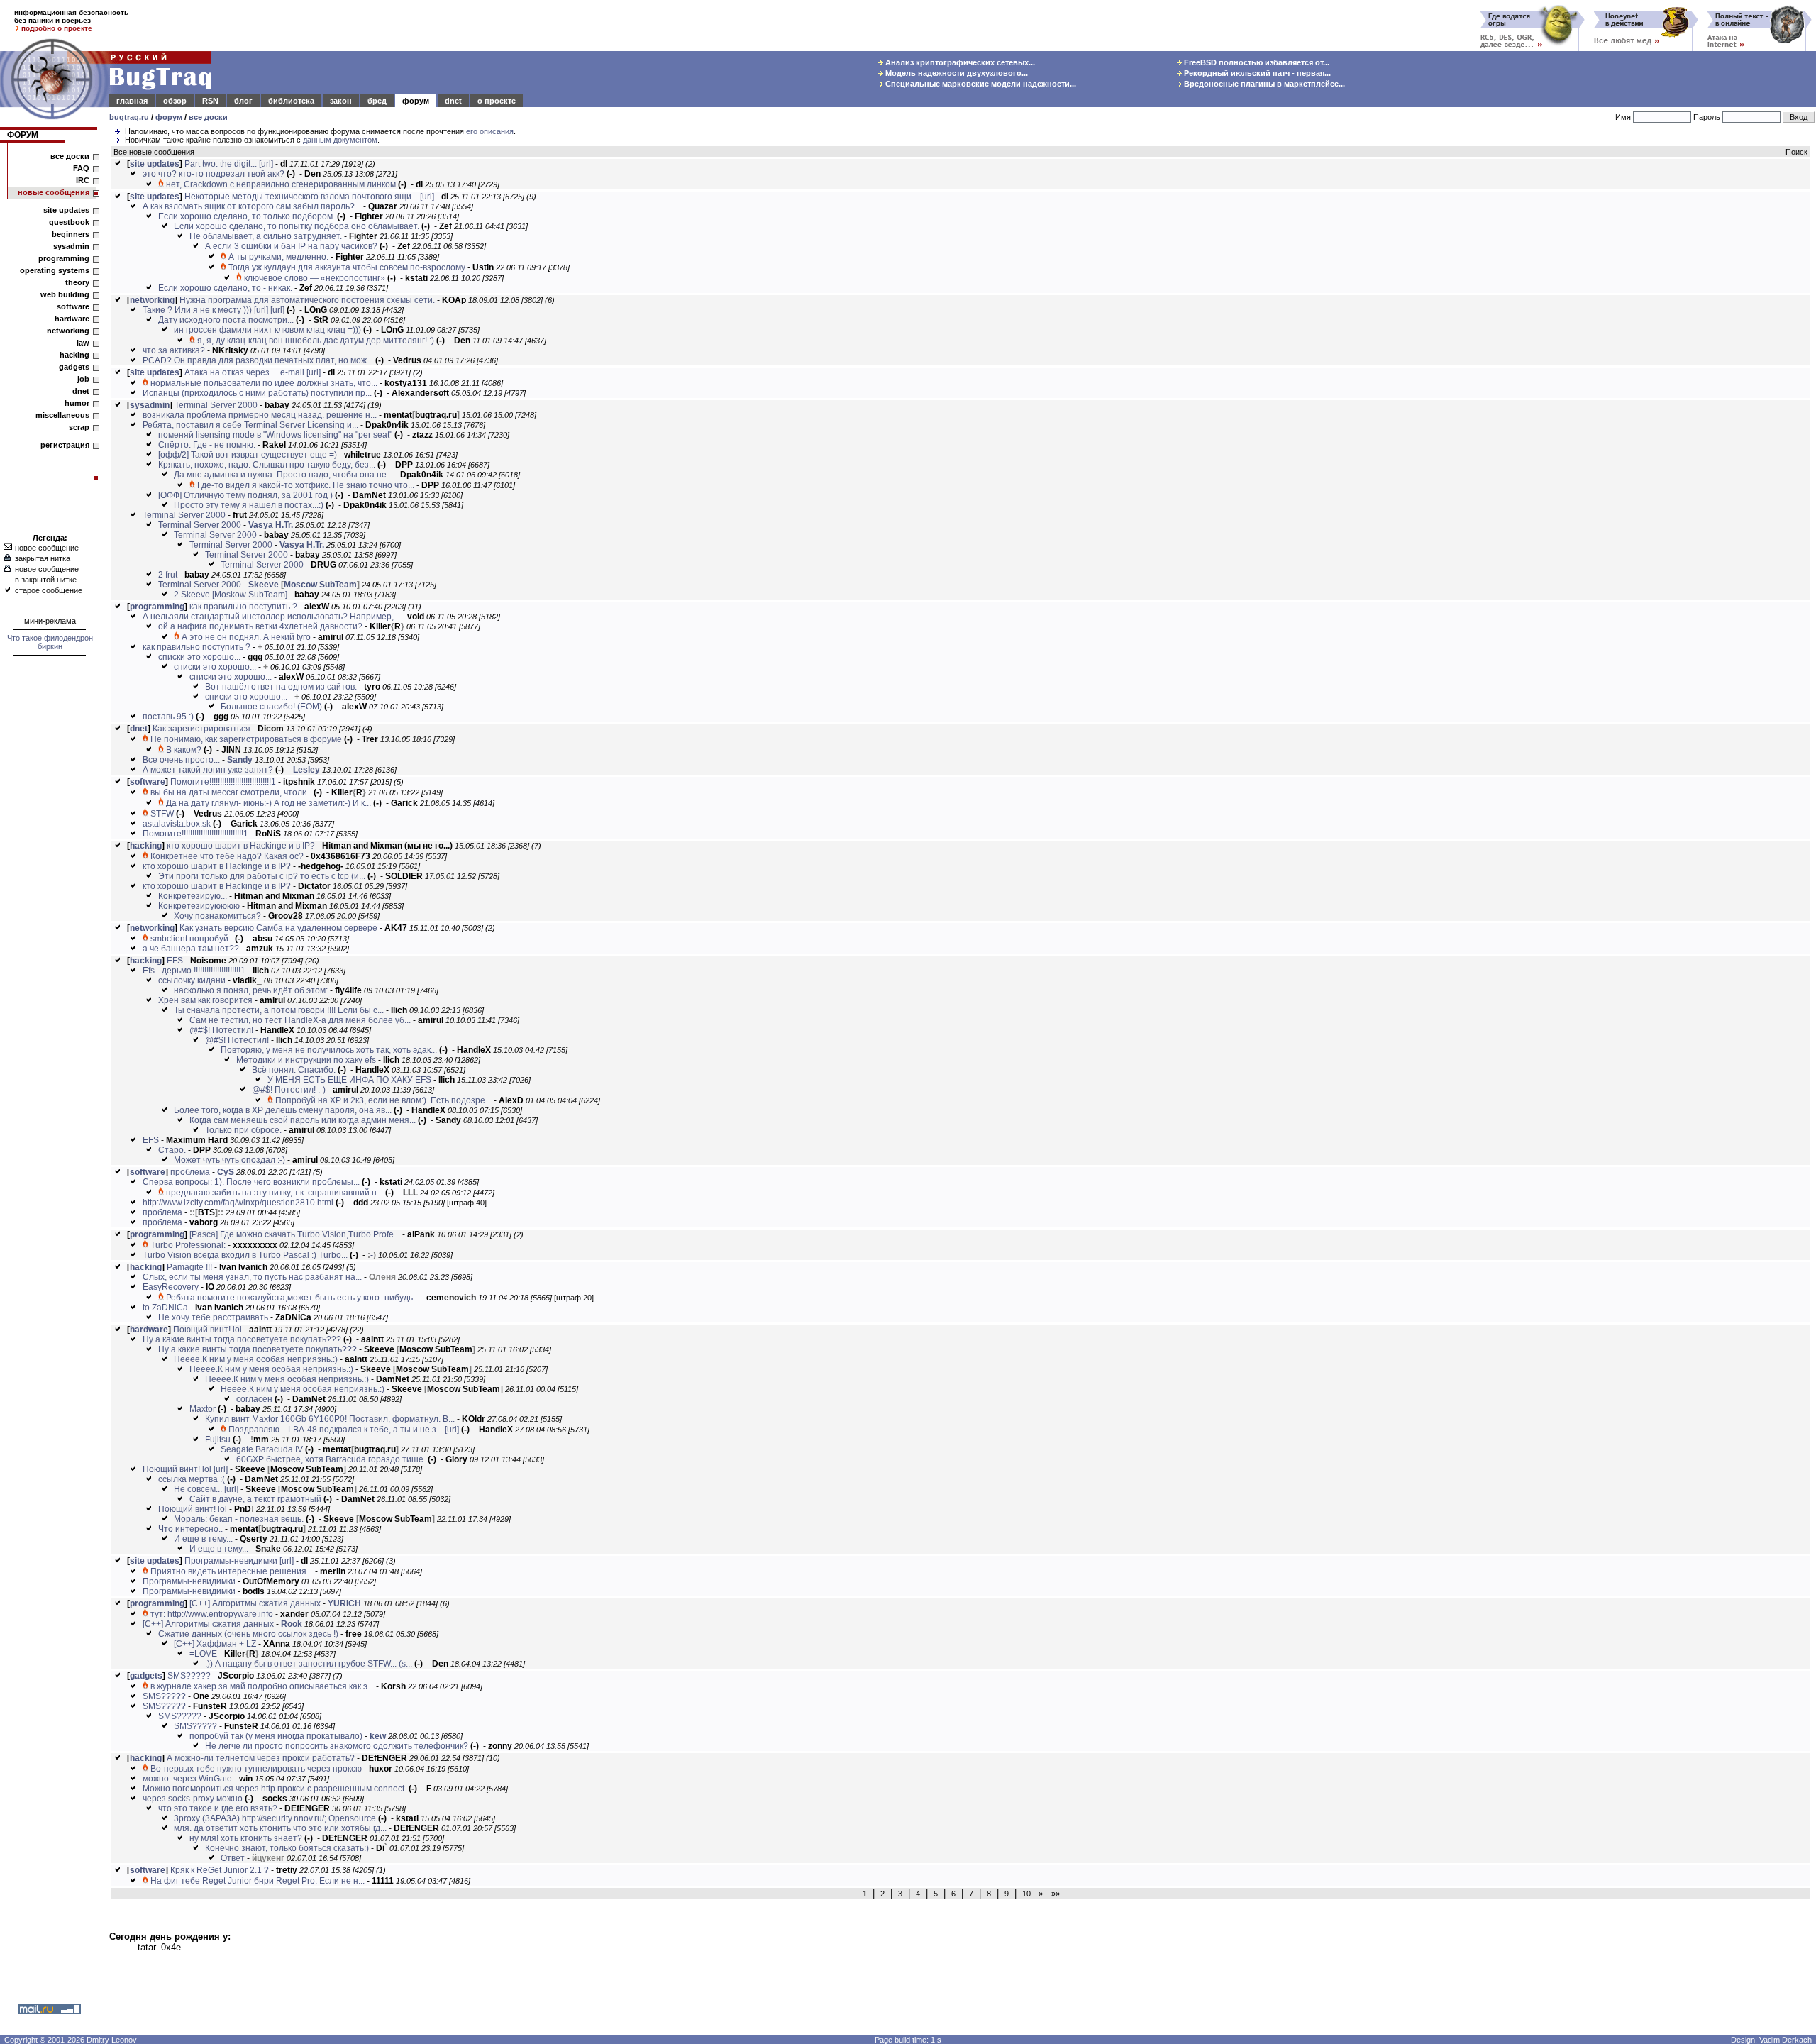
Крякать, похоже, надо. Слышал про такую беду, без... (267, 465)
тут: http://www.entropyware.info (212, 1614)
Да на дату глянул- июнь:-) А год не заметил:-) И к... (268, 803)
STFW (162, 814)
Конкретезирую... (193, 896)
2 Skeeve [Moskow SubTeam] (231, 595)
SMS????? (189, 1676)
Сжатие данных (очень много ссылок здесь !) (248, 1634)
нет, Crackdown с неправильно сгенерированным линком (281, 184)
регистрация (65, 445)
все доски (208, 117)
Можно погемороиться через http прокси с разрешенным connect (275, 1789)
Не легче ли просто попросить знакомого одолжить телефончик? (337, 1746)
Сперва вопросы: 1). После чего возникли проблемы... (251, 1182)
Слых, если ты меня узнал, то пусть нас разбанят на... (252, 1277)
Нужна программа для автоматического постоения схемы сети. (307, 300)
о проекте (497, 101)
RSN (210, 101)
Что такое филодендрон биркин (50, 642)
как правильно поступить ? (243, 607)
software (73, 306)
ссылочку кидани (192, 980)
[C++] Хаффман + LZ (215, 1644)
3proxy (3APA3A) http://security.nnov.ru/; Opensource (275, 1818)
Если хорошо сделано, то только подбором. (247, 216)
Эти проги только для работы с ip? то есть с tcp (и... (262, 876)
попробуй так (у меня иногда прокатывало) (276, 1736)
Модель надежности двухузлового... (956, 73)
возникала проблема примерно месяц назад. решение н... (260, 415)
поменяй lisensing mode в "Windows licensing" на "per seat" (275, 435)
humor (77, 403)
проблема (190, 1172)
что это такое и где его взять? (218, 1808)
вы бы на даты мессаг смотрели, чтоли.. (231, 792)
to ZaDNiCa (165, 1308)
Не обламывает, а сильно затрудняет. (266, 236)
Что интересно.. (190, 1529)
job (83, 379)
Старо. (172, 1150)
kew (378, 1736)
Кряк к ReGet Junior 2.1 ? (220, 1870)
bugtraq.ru (129, 117)
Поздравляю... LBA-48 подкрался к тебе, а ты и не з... (336, 1430)
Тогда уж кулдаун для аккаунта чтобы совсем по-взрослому (347, 267)
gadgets (74, 367)
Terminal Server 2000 (216, 405)
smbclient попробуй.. (192, 939)
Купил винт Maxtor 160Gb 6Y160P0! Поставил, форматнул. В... (330, 1419)
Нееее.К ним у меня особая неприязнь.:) (256, 1359)
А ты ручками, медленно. (278, 257)
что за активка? (174, 350)
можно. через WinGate (187, 1779)
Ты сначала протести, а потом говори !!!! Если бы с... (279, 1010)
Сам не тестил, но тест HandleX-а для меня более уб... (300, 1020)
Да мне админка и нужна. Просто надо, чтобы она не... (283, 475)
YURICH (344, 1603)
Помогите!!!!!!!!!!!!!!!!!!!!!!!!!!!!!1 (223, 782)
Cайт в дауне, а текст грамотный (255, 1499)
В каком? (184, 750)
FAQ (81, 168)
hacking (74, 355)
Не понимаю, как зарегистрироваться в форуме (246, 739)
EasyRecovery (171, 1287)
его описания (490, 131)
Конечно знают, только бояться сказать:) (287, 1848)
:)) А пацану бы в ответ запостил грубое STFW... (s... (309, 1664)
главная (132, 101)
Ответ (233, 1858)
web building (65, 294)
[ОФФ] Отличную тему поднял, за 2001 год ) (245, 495)
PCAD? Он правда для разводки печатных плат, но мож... (258, 360)
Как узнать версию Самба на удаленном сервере (278, 928)
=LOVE (203, 1654)
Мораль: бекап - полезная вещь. (239, 1519)
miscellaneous (62, 415)
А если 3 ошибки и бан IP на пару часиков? (291, 246)
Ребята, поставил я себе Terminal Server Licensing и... (250, 425)
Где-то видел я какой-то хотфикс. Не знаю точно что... (306, 485)
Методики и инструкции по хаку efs (306, 1060)
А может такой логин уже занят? (208, 770)
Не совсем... (198, 1489)
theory (77, 282)
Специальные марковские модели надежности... (980, 84)
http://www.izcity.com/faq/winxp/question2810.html (238, 1203)
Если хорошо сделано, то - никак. (225, 288)
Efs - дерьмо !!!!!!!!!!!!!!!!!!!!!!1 (194, 971)
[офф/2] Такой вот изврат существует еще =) (248, 455)
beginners (71, 234)
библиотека (291, 101)
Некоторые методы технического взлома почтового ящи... (301, 197)
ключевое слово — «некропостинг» (315, 278)
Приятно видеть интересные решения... (232, 1571)
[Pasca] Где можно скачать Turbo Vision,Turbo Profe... (295, 1234)
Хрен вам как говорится (205, 1000)
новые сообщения (54, 192)
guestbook (69, 222)
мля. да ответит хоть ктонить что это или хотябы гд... (280, 1828)
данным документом (340, 140)
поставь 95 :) (168, 717)
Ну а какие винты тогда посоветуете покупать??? (242, 1339)
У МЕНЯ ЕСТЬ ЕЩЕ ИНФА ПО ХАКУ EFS (349, 1080)
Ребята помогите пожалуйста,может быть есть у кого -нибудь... (293, 1298)
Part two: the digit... (221, 164)
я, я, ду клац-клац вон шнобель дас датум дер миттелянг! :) (316, 341)
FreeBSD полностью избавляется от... (1256, 62)
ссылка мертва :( (192, 1479)
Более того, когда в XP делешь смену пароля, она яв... (283, 1110)
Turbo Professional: (188, 1245)
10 (1026, 1894)
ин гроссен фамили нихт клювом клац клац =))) (267, 330)
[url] (266, 164)
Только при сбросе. (243, 1130)
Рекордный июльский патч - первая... (1256, 73)
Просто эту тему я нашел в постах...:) (249, 505)
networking (68, 331)
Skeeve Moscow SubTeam (304, 585)
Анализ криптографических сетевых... (959, 62)
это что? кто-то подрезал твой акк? (214, 174)
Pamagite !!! (189, 1267)
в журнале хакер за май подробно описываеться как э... (262, 1686)
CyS (226, 1172)
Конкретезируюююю (199, 906)
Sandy (240, 760)
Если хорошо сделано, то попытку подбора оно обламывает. (297, 226)
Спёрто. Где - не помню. (207, 445)
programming (64, 258)
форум (416, 101)
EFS (175, 961)
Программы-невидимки (231, 1561)
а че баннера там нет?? (191, 949)
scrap (79, 427)
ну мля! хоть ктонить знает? (246, 1838)
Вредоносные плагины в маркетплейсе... (1263, 84)
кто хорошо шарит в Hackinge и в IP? (241, 846)
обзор (175, 101)
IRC (83, 180)
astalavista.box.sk (177, 824)
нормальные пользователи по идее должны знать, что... (264, 383)
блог (243, 101)
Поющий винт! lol (207, 1330)
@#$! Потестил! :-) (289, 1090)
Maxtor (203, 1409)
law (83, 343)
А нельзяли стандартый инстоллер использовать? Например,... (271, 617)
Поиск (1796, 152)
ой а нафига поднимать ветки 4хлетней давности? (260, 626)
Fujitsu (218, 1440)
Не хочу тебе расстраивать (213, 1317)
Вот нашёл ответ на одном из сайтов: (281, 687)
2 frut (168, 575)
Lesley (306, 770)
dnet (453, 101)
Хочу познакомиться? (217, 916)
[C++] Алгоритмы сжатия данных (255, 1603)
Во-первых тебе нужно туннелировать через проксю (256, 1769)
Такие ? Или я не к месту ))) (197, 310)
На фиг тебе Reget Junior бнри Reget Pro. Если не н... (258, 1881)
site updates (66, 210)
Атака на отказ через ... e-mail (244, 372)
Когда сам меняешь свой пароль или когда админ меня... (303, 1120)
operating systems (55, 270)
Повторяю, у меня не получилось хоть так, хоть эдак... (329, 1050)
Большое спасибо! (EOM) (271, 707)
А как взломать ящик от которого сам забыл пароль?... (252, 206)
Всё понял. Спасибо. (294, 1070)
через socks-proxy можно (193, 1799)
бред (377, 101)
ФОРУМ (23, 135)
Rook (292, 1624)
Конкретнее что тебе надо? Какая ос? (227, 856)
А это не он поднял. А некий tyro (246, 637)
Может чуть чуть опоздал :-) (229, 1160)
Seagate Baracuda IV (262, 1449)
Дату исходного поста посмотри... (226, 320)
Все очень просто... (181, 760)
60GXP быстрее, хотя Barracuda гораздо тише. (331, 1459)
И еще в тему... (203, 1539)
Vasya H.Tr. (271, 525)
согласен (254, 1399)
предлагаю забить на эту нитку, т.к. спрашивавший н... (275, 1193)
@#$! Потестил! (221, 1030)
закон (341, 101)
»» (1053, 1894)
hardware (72, 319)
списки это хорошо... (199, 657)
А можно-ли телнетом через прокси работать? (261, 1758)
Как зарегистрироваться (201, 729)
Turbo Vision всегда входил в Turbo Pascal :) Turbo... (245, 1255)
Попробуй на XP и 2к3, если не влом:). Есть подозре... (383, 1100)
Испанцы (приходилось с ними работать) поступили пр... (257, 393)
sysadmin (71, 246)
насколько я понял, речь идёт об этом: (251, 990)
